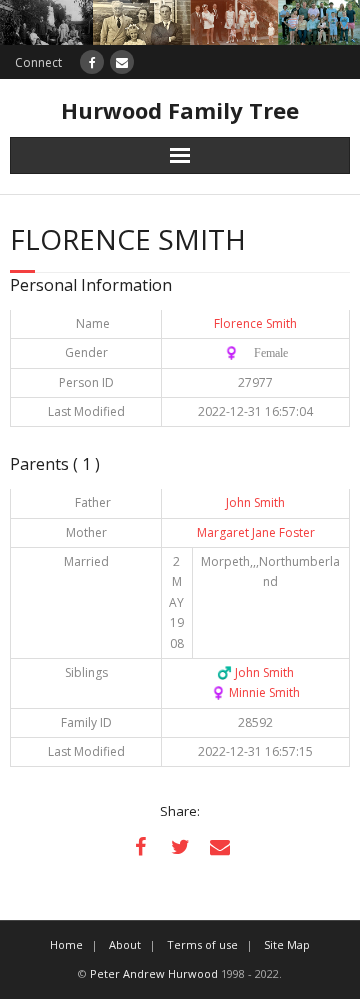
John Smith (255, 502)
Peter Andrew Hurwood (154, 973)
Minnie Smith (255, 692)
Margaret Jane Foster (256, 532)
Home (66, 944)
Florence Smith (255, 323)
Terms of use (202, 944)
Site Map (287, 944)
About (125, 944)
